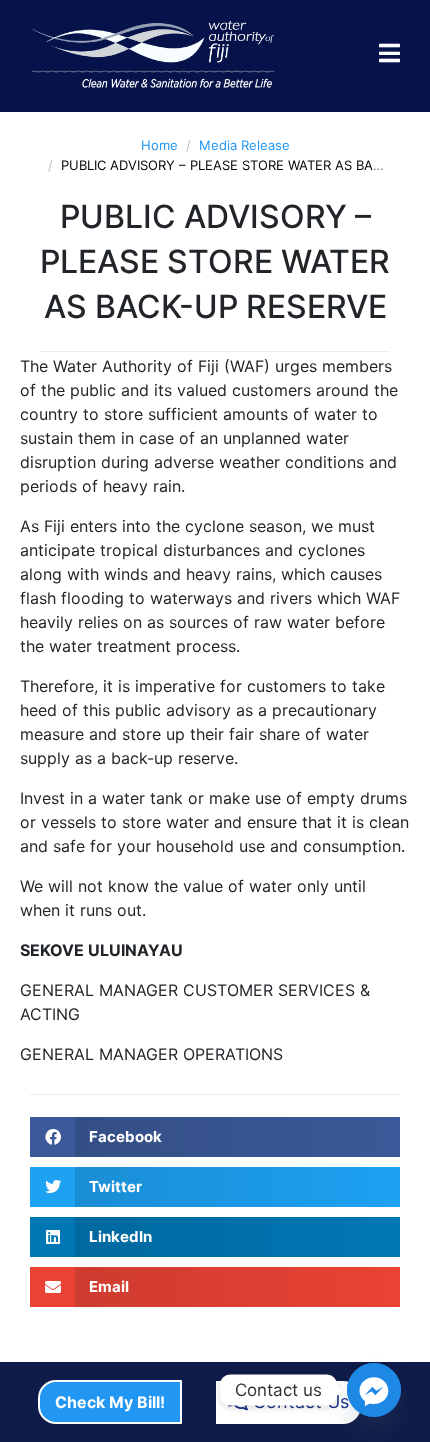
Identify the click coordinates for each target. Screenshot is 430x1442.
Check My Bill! (110, 1402)
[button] (215, 1137)
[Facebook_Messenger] (374, 1390)
